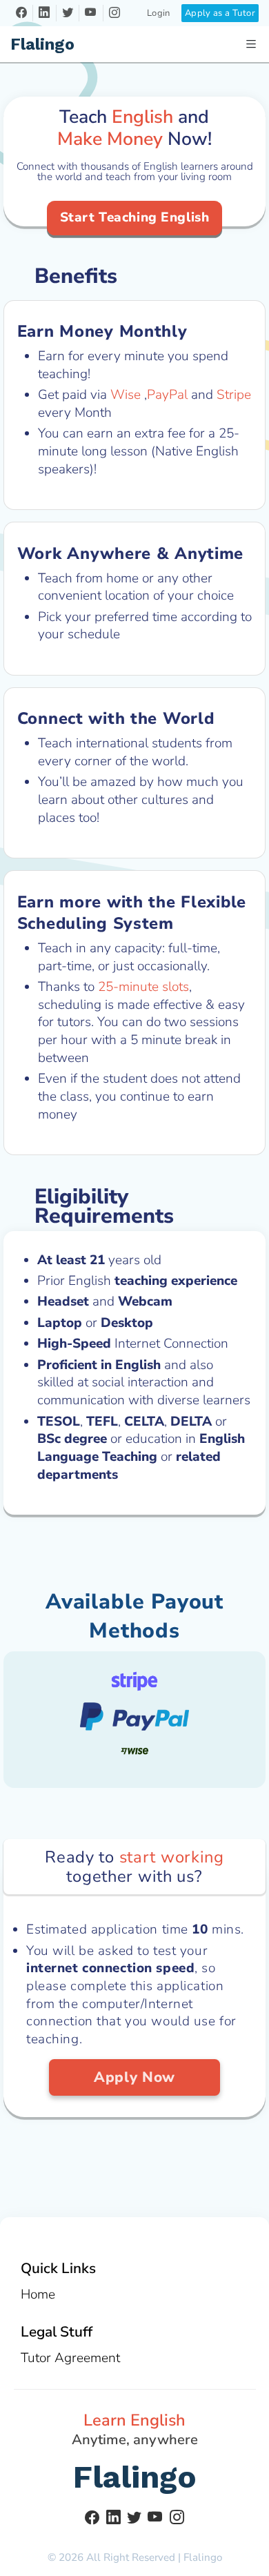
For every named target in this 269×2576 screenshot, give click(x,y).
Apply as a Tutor (220, 13)
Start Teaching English (135, 217)
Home (38, 2294)
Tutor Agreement (70, 2358)
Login (159, 13)
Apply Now (134, 2077)
